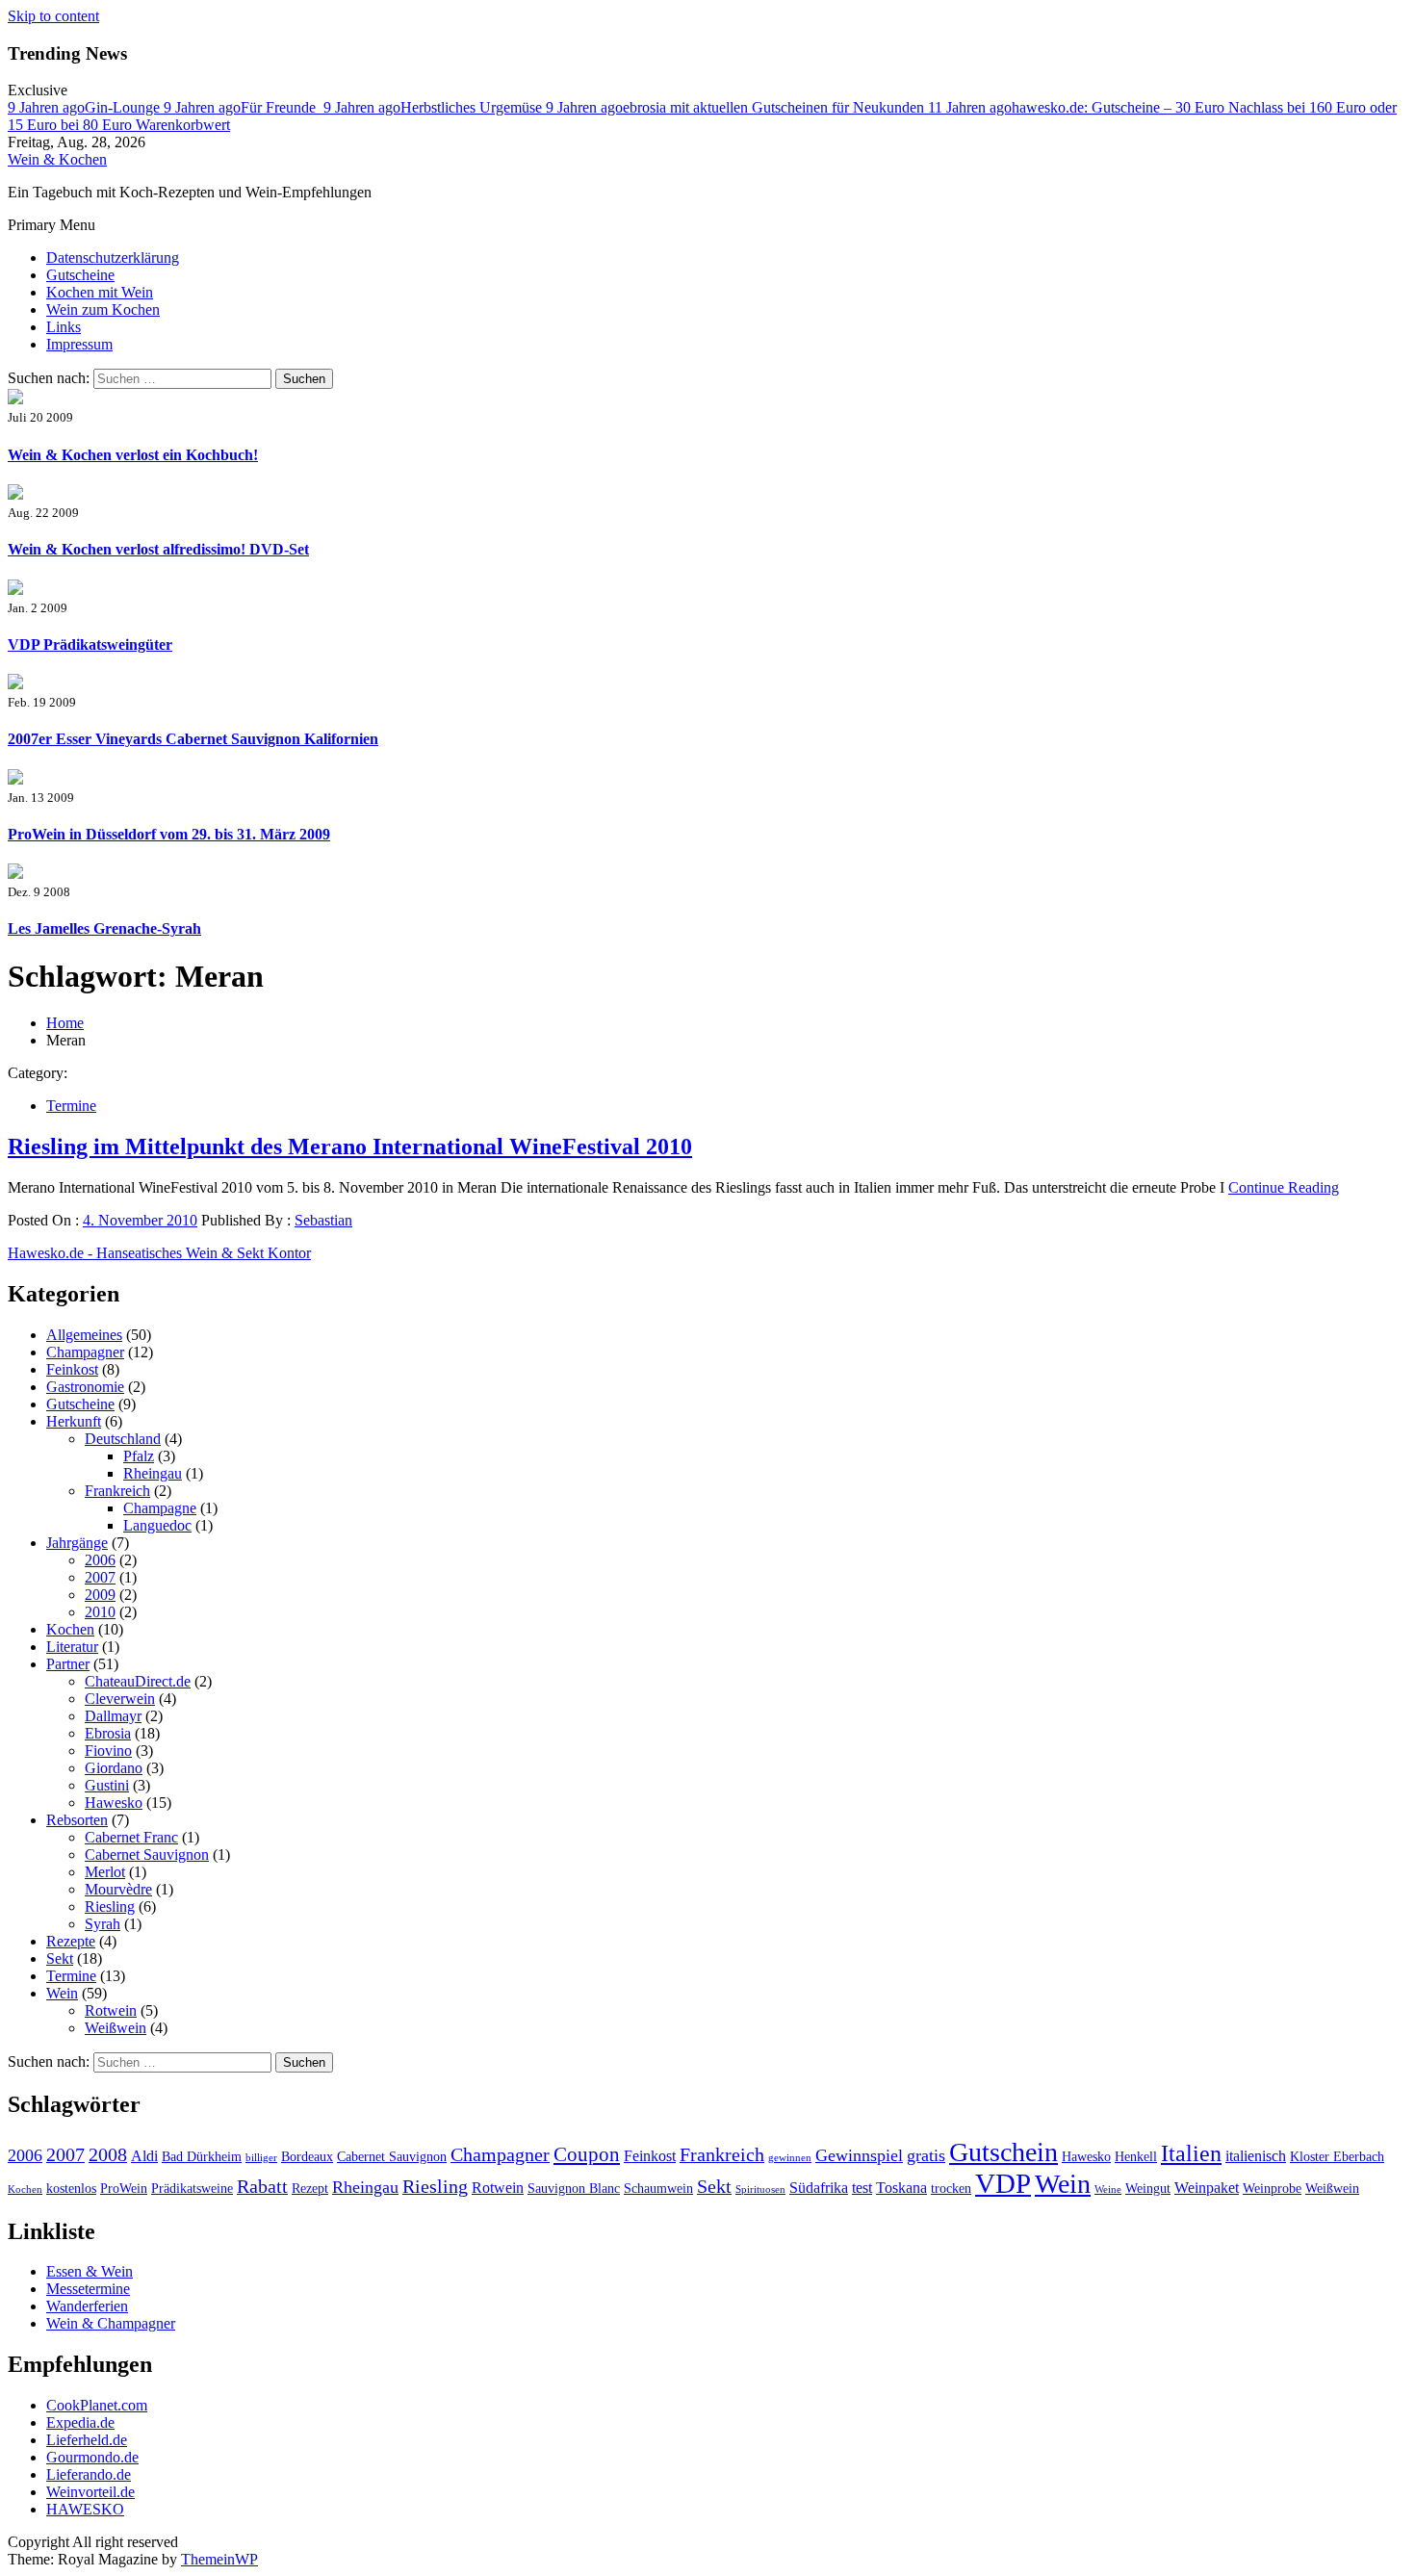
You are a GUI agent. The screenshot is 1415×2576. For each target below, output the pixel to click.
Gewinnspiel (859, 2155)
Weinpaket (1207, 2188)
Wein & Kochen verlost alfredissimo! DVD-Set (158, 549)
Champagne (160, 1508)
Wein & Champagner (111, 2323)
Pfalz (139, 1456)
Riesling (110, 1906)
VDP (1003, 2183)
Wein (62, 1993)
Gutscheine (80, 275)
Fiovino (108, 1751)
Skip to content (53, 16)
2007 (100, 1577)
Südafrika (819, 2188)
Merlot (105, 1872)
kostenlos (71, 2189)
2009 (100, 1595)
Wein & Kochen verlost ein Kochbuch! (133, 455)
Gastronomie (85, 1387)
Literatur (72, 1647)
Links (64, 327)
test (862, 2188)
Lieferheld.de (87, 2440)
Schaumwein (658, 2189)
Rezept (310, 2189)
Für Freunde (244, 107)
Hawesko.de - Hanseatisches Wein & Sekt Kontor (159, 1253)
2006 (100, 1560)
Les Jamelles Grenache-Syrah (104, 928)
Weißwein (116, 2028)
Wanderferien (87, 2306)
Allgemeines (84, 1335)
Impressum (79, 344)
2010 (100, 1612)
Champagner (85, 1352)
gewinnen (790, 2158)
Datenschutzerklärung (113, 258)
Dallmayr (113, 1716)
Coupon (587, 2154)
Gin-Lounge (86, 107)
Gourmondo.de (92, 2457)
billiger (261, 2158)
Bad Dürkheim (202, 2157)
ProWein (124, 2189)
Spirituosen (760, 2190)
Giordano (114, 1768)
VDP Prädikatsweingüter (90, 644)
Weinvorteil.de (90, 2492)
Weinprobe (1272, 2189)
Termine (71, 1106)
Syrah (103, 1924)
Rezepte (71, 1941)
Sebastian (323, 1220)
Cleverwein (120, 1699)
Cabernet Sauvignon (147, 1855)
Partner (68, 1664)
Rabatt (262, 2186)
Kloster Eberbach (1337, 2157)
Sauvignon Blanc (574, 2189)
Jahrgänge (77, 1543)
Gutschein (1003, 2152)
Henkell (1136, 2157)
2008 (108, 2154)
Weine (1108, 2190)
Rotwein (111, 2010)
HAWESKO (85, 2509)
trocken (951, 2189)
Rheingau (153, 1473)
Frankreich (117, 1491)
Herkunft (74, 1421)
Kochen (70, 1629)
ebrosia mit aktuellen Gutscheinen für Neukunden (737, 107)
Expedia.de (80, 2422)
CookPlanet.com (97, 2405)
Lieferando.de (89, 2474)
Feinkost (72, 1369)
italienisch (1256, 2156)
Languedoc (157, 1525)
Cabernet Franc (131, 1837)
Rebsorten (77, 1820)
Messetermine (88, 2289)
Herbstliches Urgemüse (435, 107)
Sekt (60, 1958)
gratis (926, 2155)
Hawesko (114, 1803)
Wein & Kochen (57, 159)
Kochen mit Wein (100, 292)
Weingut (1148, 2189)
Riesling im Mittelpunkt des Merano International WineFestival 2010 (350, 1146)
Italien (1191, 2153)
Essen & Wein (90, 2271)
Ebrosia (108, 1733)
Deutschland (123, 1439)
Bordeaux (307, 2157)
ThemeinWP (219, 2559)
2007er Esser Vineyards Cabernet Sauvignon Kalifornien (193, 739)
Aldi (144, 2156)
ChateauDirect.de (138, 1681)
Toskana (901, 2188)
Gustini (107, 1785)
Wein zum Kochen (103, 309)
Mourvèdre (118, 1889)
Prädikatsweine (192, 2189)
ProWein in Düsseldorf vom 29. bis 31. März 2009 (169, 834)
